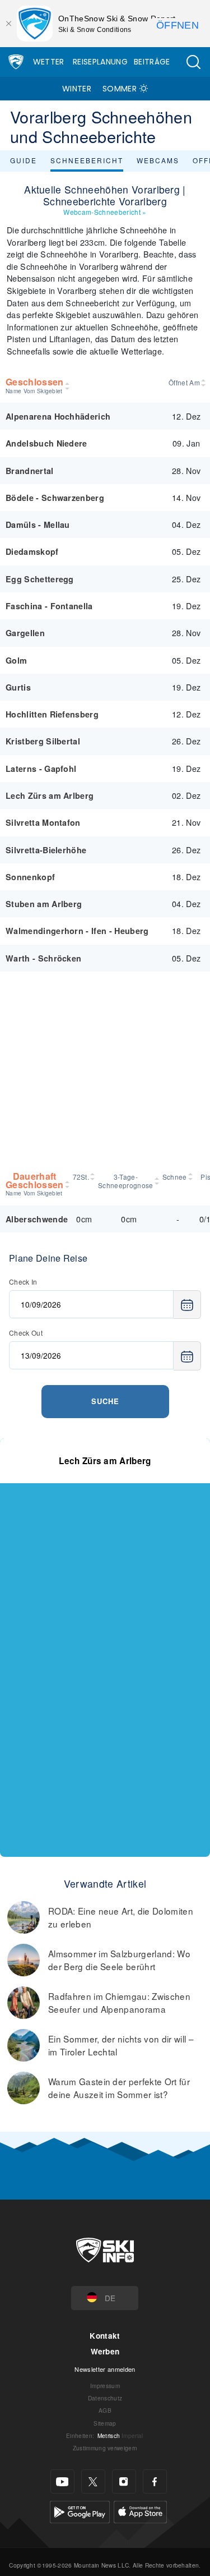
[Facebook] (155, 2481)
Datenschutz (105, 2398)
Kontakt (105, 2336)
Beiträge (152, 62)
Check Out (26, 1333)
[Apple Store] (140, 2511)
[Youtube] (62, 2481)
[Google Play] (80, 2511)
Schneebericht (87, 160)
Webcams (158, 160)
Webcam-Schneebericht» (105, 212)
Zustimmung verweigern (105, 2448)
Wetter (49, 62)
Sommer (120, 89)
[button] (193, 62)
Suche (105, 1401)
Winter (77, 89)
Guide (24, 160)
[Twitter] (93, 2481)
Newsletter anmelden (105, 2369)
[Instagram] (124, 2481)
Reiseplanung (100, 62)
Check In (23, 1282)
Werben (105, 2351)
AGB (105, 2410)
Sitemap (105, 2423)
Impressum (105, 2386)
